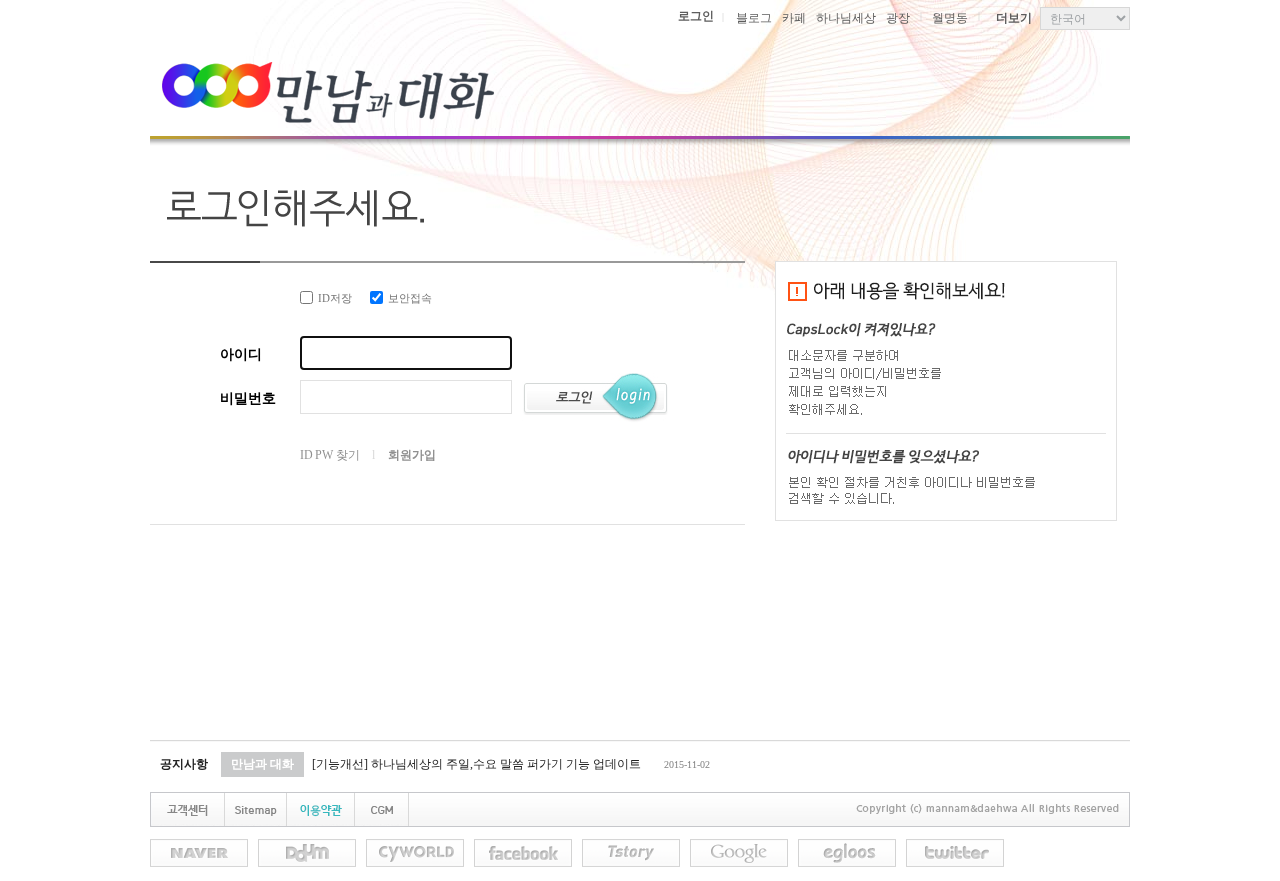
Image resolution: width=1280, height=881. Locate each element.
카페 (794, 18)
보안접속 (410, 298)
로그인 (696, 16)
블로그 (754, 18)
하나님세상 (846, 18)
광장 (898, 18)
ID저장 (335, 298)
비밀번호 (248, 398)
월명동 (950, 18)
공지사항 (184, 764)
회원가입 (411, 455)
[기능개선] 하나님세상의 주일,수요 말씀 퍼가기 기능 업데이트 (476, 764)
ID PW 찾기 (329, 455)
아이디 (241, 354)
